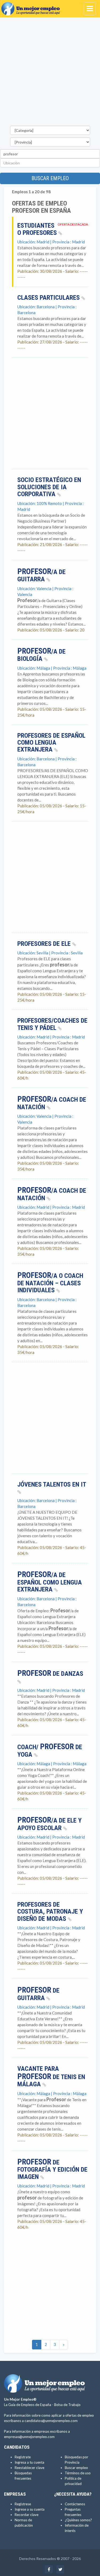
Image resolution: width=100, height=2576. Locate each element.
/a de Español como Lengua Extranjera (50, 1582)
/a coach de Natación (52, 1103)
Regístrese (23, 2504)
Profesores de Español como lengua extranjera (51, 743)
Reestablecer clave (29, 2468)
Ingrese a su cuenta (30, 2509)
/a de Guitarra (41, 576)
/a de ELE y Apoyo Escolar (49, 1824)
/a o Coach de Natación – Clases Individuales (50, 1283)
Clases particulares (49, 298)
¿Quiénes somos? (78, 2520)
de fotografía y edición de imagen (52, 2170)
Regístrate (23, 2457)
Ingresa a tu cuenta (29, 2462)
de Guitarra (38, 1994)
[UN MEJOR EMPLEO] (32, 7)
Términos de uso (78, 2473)
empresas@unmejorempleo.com (29, 2437)
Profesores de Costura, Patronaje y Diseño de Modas (50, 1912)
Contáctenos (75, 2504)
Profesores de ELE (45, 944)
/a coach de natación (52, 1194)
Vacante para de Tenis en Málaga (51, 2076)
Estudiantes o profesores (38, 229)
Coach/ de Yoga (50, 1751)
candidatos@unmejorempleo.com (51, 2421)
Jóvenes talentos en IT (52, 1484)
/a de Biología (41, 655)
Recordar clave (27, 2515)
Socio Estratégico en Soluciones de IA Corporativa (49, 487)
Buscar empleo (50, 178)
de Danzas (50, 1674)
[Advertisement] (50, 73)
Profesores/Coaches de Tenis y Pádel (52, 1024)
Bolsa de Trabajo (67, 2405)
